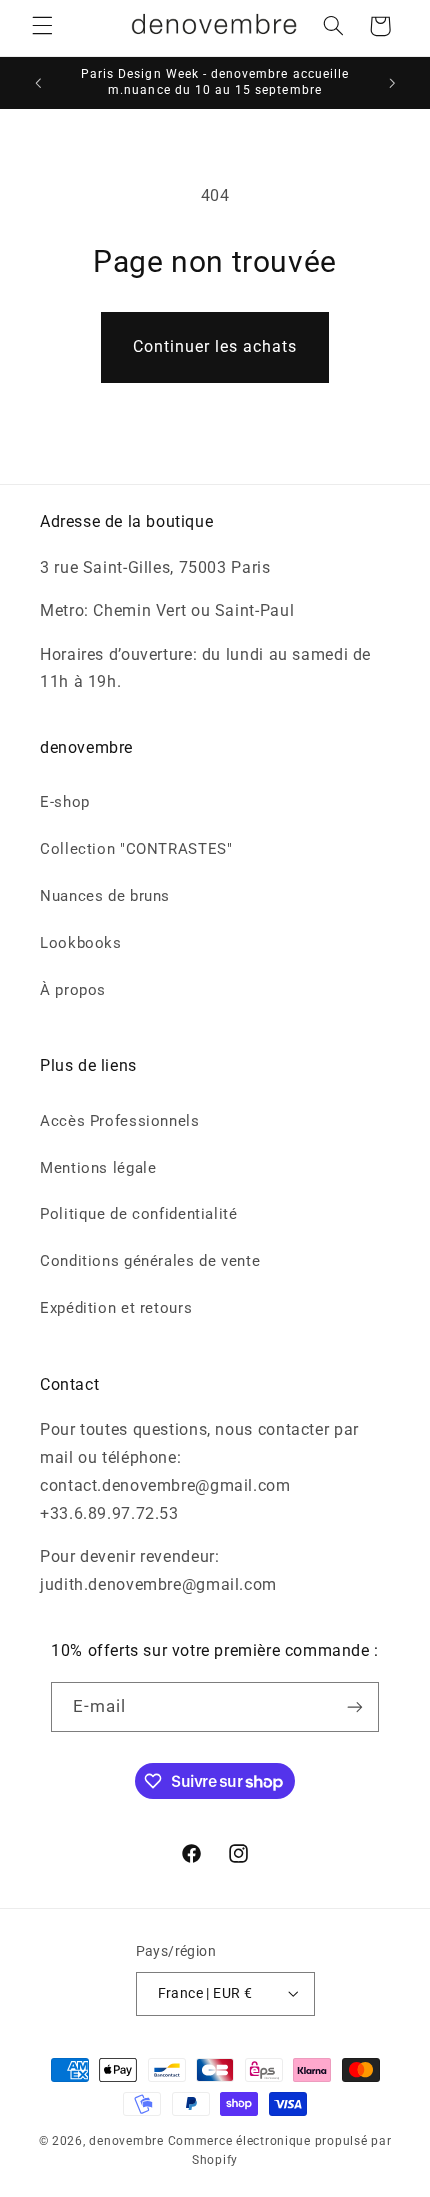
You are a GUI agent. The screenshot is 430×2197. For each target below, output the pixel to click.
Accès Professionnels (120, 1121)
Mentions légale (98, 1168)
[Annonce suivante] (392, 83)
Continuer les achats (215, 346)
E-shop (65, 802)
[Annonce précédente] (38, 83)
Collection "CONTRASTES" (136, 849)
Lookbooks (81, 943)
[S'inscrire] (355, 1706)
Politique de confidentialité (139, 1214)
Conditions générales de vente (150, 1261)
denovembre (126, 2141)
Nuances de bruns (105, 896)
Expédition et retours (116, 1308)
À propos (73, 990)
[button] (42, 26)
